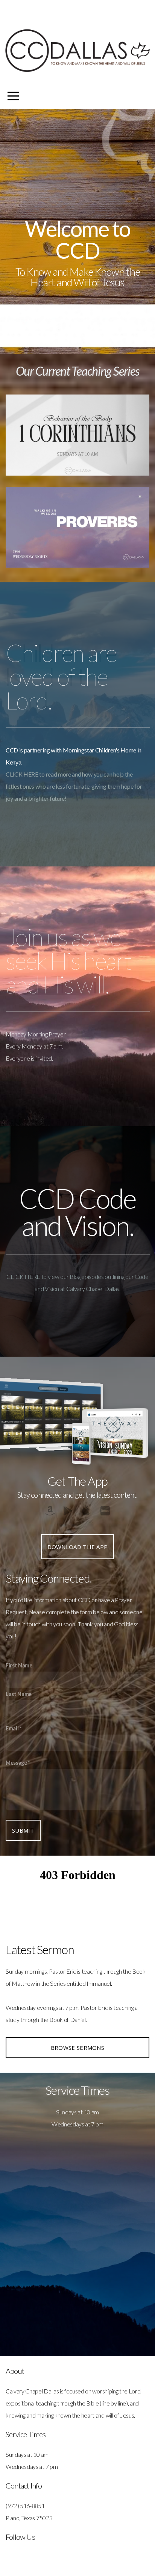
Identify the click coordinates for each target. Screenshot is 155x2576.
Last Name (19, 1694)
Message (16, 1763)
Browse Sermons (77, 2048)
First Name (19, 1665)
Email (12, 1728)
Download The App (78, 1547)
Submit (23, 1830)
